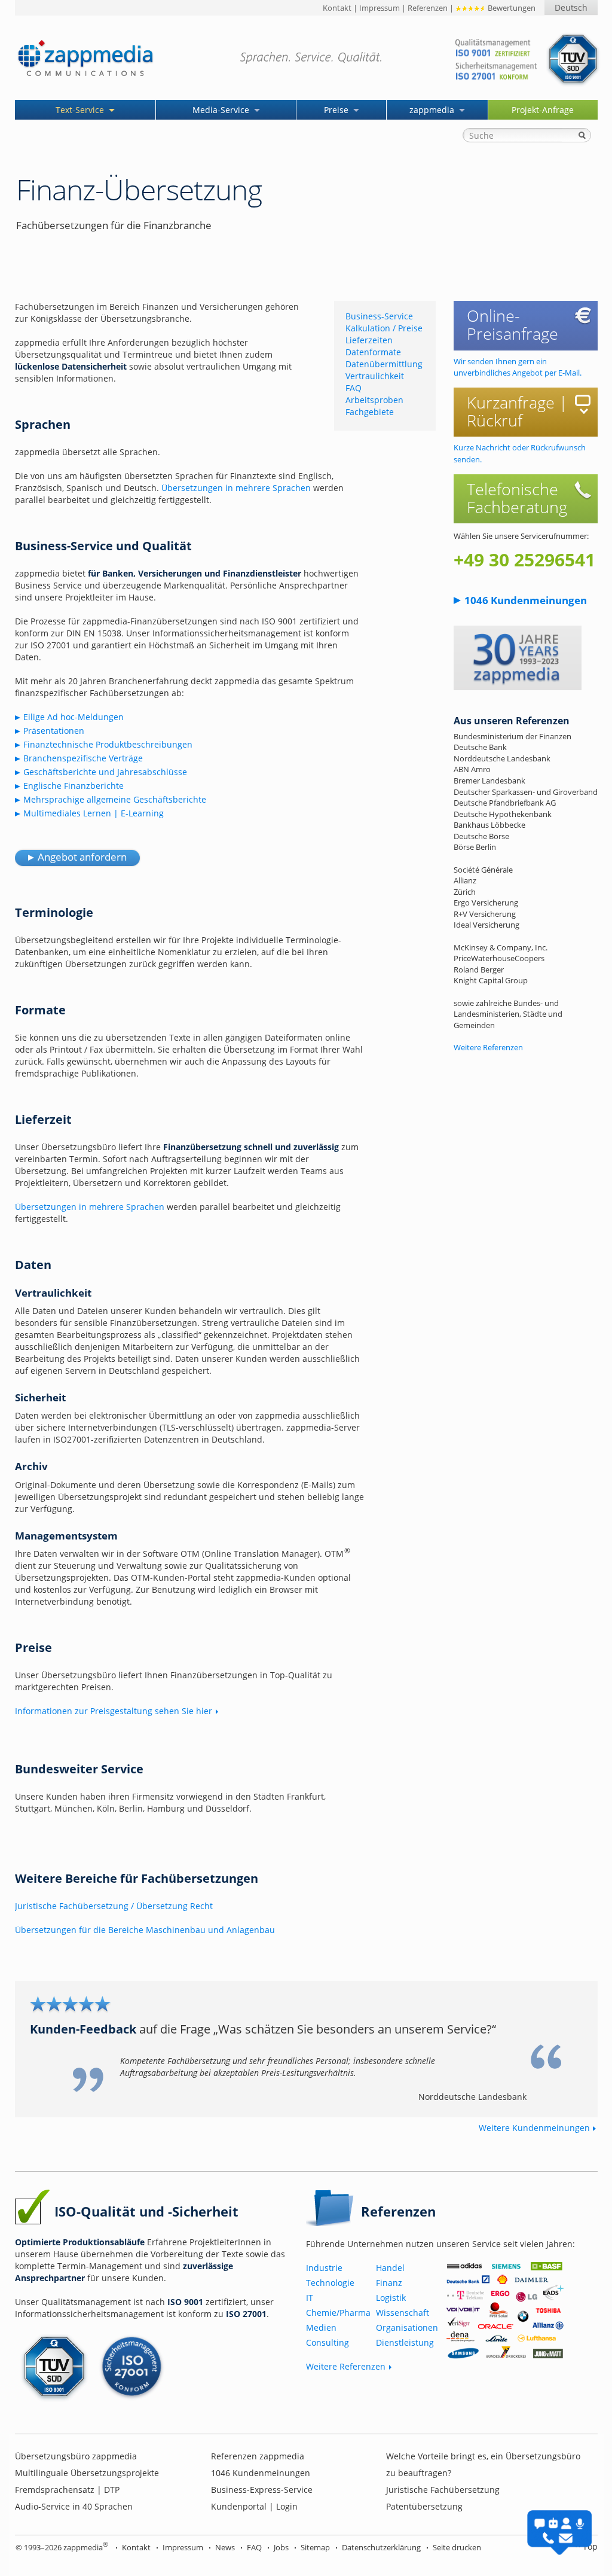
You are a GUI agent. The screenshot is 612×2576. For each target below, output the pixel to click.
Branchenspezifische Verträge (83, 758)
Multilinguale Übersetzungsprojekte (87, 2473)
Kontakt (337, 8)
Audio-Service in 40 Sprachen (74, 2506)
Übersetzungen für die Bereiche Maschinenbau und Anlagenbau (145, 1930)
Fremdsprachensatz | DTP (67, 2490)
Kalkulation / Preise (384, 328)
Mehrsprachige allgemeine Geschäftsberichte (115, 799)
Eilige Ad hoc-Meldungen (74, 717)
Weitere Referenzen (488, 1047)
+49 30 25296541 (524, 560)
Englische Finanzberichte (74, 786)
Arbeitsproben (374, 400)
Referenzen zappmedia (258, 2456)
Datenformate (373, 352)
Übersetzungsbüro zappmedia (76, 2456)
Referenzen (428, 8)
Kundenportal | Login (254, 2506)
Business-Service (379, 316)
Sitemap (315, 2547)
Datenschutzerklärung (381, 2547)
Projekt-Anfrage (543, 110)
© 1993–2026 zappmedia (62, 2547)
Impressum (380, 8)
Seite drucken (457, 2547)
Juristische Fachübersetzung (443, 2490)
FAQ (354, 388)
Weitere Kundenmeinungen (534, 2128)
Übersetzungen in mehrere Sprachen (236, 488)
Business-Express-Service (262, 2490)
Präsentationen (54, 731)
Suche (582, 135)
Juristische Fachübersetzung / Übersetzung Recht (114, 1906)
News (225, 2547)
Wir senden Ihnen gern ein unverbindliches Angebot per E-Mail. (518, 367)
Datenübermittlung (384, 364)
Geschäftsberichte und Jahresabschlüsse (105, 772)
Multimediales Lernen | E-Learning (94, 813)
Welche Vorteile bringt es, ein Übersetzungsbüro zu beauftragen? (483, 2464)
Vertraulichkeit (375, 376)
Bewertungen (511, 8)
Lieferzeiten (369, 340)
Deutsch (571, 7)
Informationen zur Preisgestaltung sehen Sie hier (114, 1711)
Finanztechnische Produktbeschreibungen (108, 744)
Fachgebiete (370, 412)
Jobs (281, 2547)
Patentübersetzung (424, 2506)
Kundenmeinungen (526, 600)
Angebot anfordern (82, 857)
